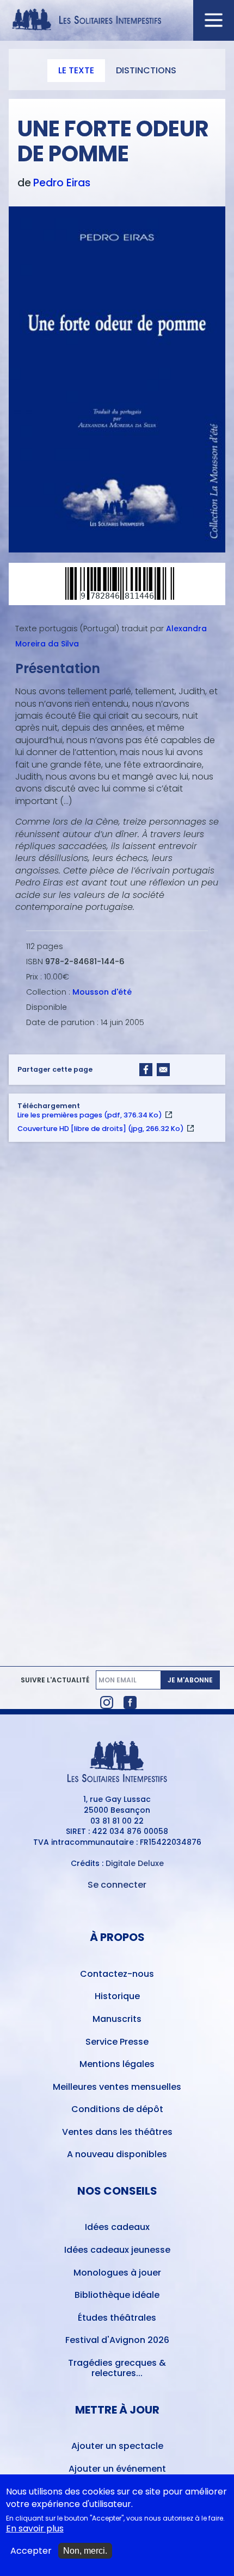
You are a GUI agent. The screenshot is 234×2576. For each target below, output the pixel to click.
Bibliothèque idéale (117, 2295)
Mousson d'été (102, 992)
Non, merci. (85, 2551)
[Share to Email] (163, 1070)
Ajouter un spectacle (117, 2446)
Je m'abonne (190, 1680)
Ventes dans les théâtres (117, 2132)
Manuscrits (117, 2019)
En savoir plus (35, 2529)
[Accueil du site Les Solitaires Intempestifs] (117, 20)
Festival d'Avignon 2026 (117, 2340)
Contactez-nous (117, 1974)
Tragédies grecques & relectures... (117, 2368)
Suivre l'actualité (55, 1680)
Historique (117, 1996)
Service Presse (117, 2042)
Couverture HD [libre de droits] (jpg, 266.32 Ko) (101, 1129)
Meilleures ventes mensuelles (117, 2087)
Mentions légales (117, 2064)
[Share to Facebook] (146, 1070)
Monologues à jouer (117, 2273)
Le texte (76, 70)
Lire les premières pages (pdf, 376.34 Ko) (90, 1115)
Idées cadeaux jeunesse (117, 2250)
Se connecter (117, 1885)
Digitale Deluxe (135, 1863)
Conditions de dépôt (117, 2109)
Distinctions (146, 70)
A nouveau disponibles (117, 2154)
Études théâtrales (117, 2318)
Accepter (31, 2551)
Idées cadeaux (117, 2227)
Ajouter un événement (117, 2469)
